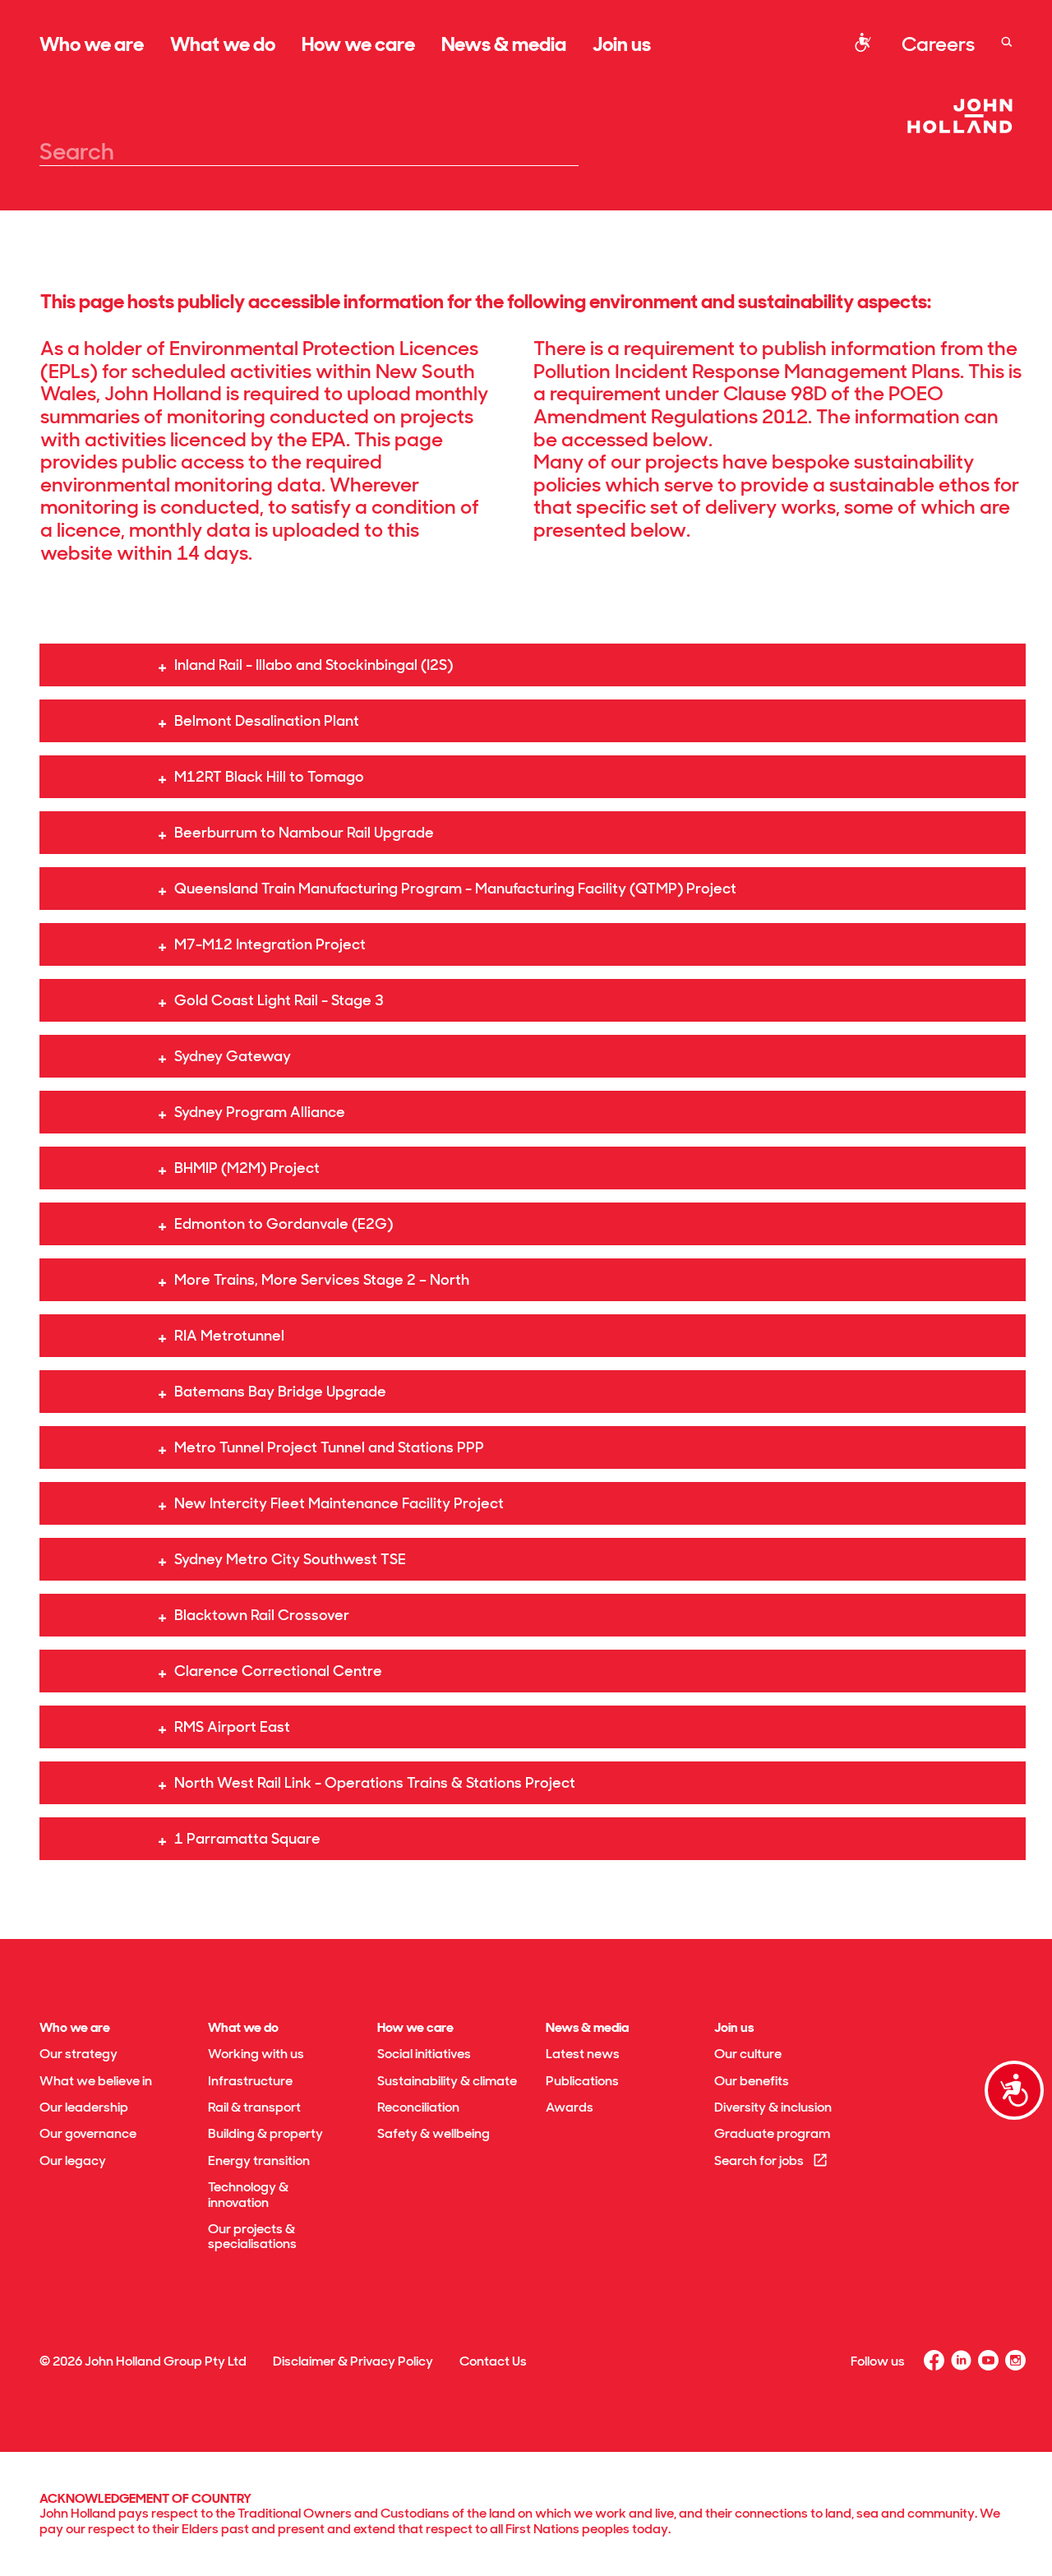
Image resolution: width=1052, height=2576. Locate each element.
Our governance (88, 2133)
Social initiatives (424, 2054)
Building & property (265, 2133)
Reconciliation (418, 2107)
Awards (570, 2107)
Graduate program (772, 2133)
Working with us (256, 2054)
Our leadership (84, 2107)
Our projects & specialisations (252, 2236)
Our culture (748, 2054)
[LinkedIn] (961, 2360)
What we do (223, 44)
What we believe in (96, 2081)
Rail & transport (254, 2107)
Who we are (92, 44)
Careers (938, 44)
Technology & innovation (248, 2194)
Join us (622, 44)
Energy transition (259, 2161)
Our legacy (73, 2161)
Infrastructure (250, 2081)
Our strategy (78, 2054)
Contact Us (493, 2361)
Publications (582, 2081)
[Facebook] (934, 2360)
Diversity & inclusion (773, 2107)
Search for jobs (759, 2161)
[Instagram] (1015, 2360)
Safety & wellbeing (434, 2133)
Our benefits (752, 2081)
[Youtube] (988, 2360)
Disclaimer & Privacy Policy (353, 2361)
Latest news (583, 2054)
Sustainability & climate (447, 2081)
